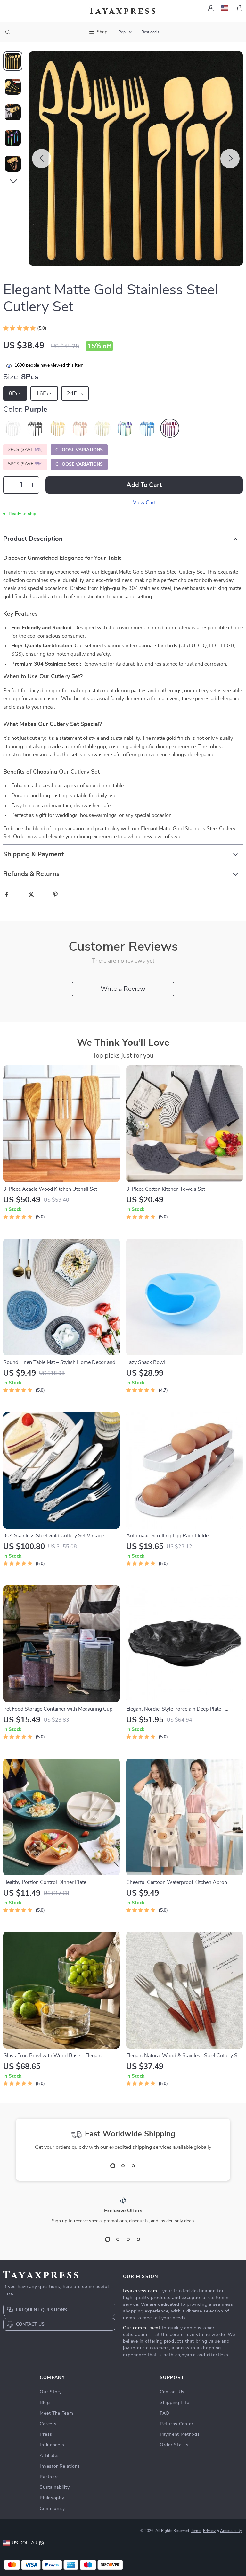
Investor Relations (60, 2466)
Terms (196, 2531)
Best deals (150, 32)
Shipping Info (175, 2403)
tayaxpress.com (140, 2291)
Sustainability (55, 2487)
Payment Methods (180, 2434)
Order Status (174, 2445)
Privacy (209, 2531)
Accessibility (231, 2531)
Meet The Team (56, 2413)
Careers (48, 2424)
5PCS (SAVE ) (25, 464)
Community (52, 2509)
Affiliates (50, 2456)
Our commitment (142, 2328)
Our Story (51, 2392)
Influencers (52, 2445)
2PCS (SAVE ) (25, 450)
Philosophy (52, 2498)
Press (46, 2434)
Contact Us (172, 2392)
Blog (45, 2403)
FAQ (165, 2413)
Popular (125, 32)
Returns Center (177, 2424)
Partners (49, 2477)
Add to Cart (144, 485)
